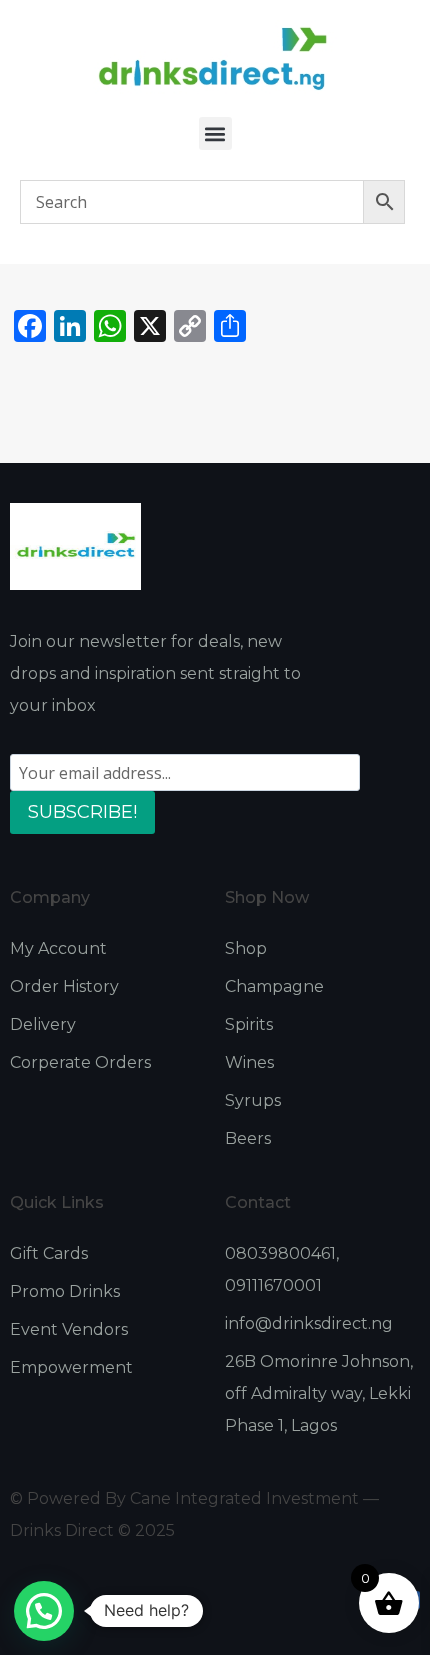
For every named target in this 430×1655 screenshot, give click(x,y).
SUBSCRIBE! (82, 812)
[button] (215, 133)
